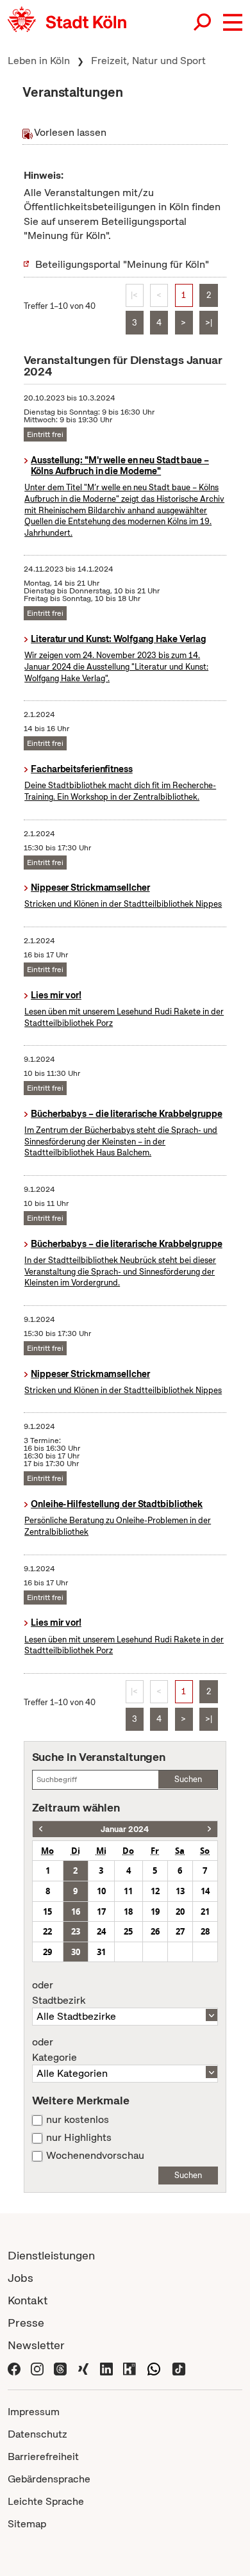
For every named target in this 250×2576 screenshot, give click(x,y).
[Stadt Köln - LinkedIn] (106, 2367)
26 (155, 1931)
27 (180, 1931)
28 (205, 1931)
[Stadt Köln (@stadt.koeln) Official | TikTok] (179, 2367)
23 (76, 1931)
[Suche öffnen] (203, 22)
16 (76, 1911)
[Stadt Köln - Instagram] (37, 2367)
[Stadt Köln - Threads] (60, 2367)
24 (101, 1931)
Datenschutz (37, 2434)
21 (205, 1911)
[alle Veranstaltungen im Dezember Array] (41, 1829)
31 (101, 1952)
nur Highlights (79, 2138)
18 (128, 1911)
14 (205, 1891)
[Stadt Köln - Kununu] (129, 2367)
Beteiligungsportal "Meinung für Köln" (122, 264)
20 (180, 1911)
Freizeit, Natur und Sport (148, 61)
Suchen (188, 1779)
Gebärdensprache (49, 2479)
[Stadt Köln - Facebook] (14, 2367)
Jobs (21, 2278)
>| (209, 323)
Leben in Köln (39, 61)
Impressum (34, 2412)
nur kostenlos (78, 2120)
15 (47, 1911)
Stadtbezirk (59, 1993)
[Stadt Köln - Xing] (83, 2367)
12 (155, 1891)
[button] (233, 22)
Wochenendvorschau (95, 2156)
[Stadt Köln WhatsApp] (154, 2367)
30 (76, 1952)
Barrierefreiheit (43, 2456)
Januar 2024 (125, 1829)
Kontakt (28, 2300)
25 (128, 1931)
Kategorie (54, 2050)
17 (101, 1911)
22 (47, 1931)
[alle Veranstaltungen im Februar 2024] (209, 1829)
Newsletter (36, 2345)
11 (128, 1891)
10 (101, 1891)
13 (180, 1891)
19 (155, 1911)
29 (47, 1952)
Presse (26, 2323)
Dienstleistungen (51, 2255)
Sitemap (27, 2524)
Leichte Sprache (46, 2501)
